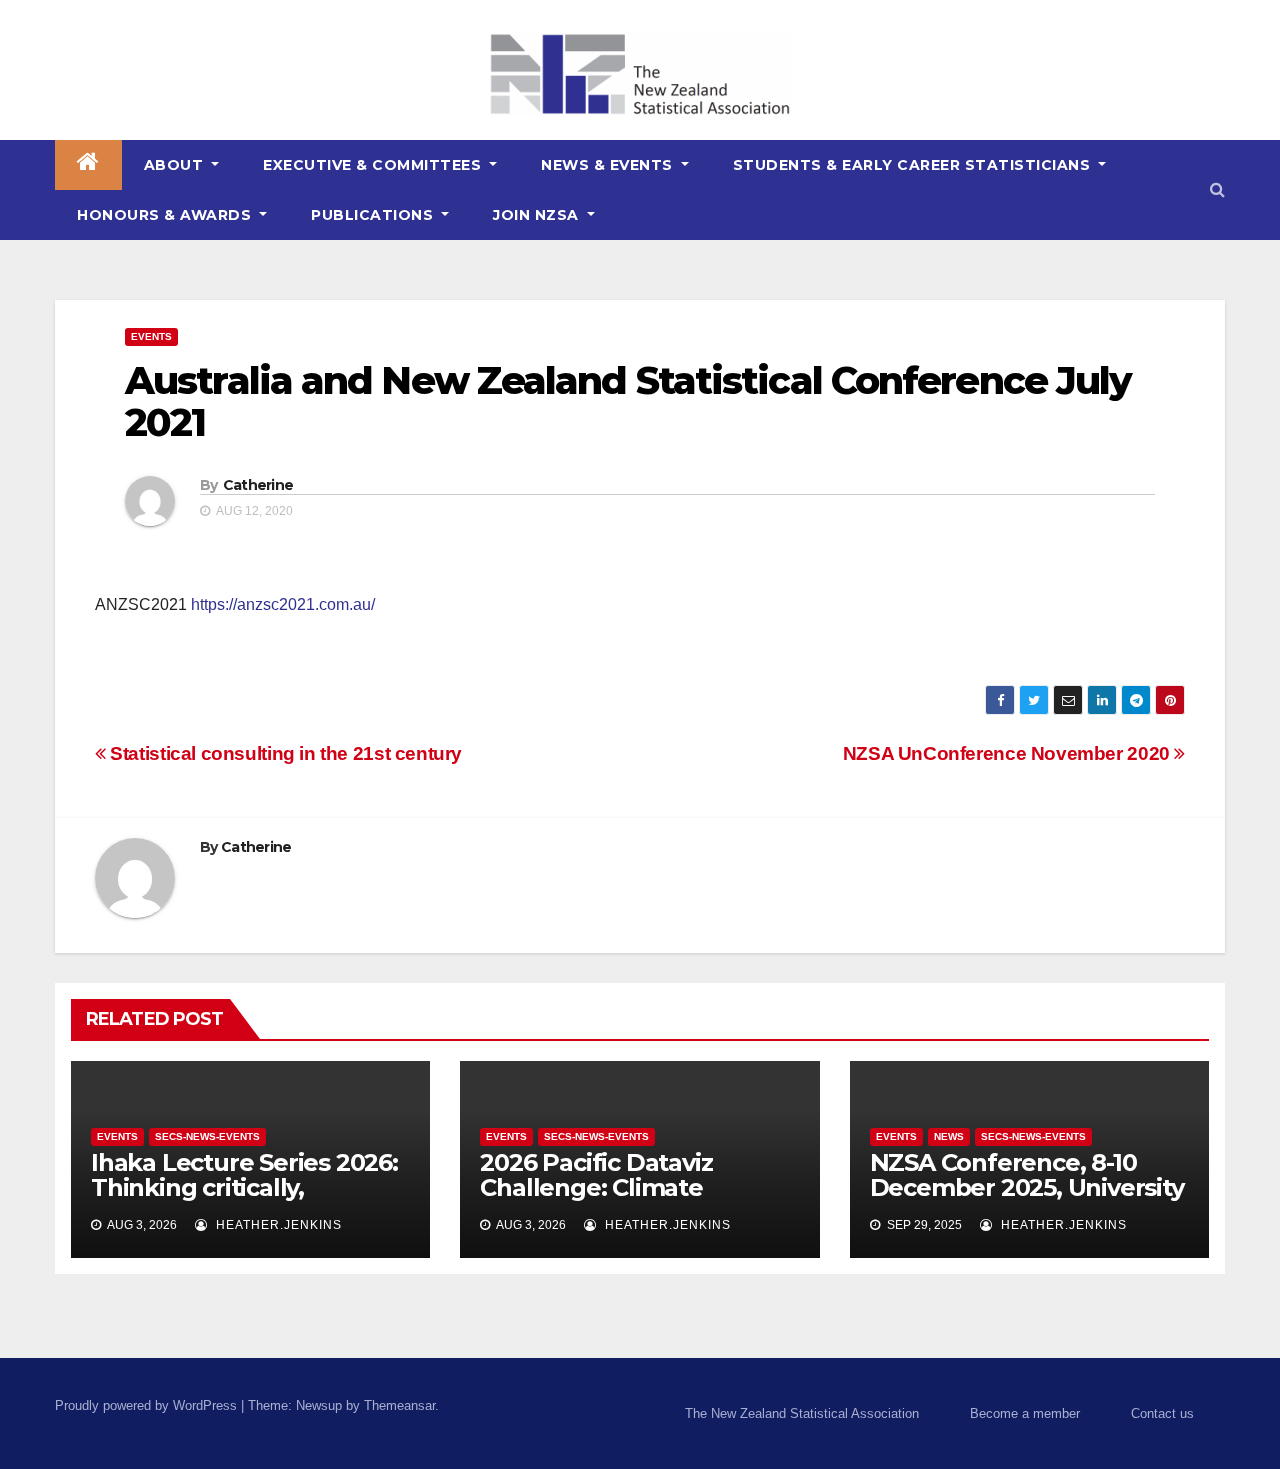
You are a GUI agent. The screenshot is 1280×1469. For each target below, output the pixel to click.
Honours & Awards (166, 215)
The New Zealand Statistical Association (802, 1413)
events (151, 336)
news (949, 1136)
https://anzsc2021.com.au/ (283, 604)
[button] (1217, 189)
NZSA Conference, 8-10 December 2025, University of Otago (1027, 1187)
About (176, 165)
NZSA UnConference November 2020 (1009, 753)
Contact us (1162, 1413)
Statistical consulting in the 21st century (284, 753)
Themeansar (399, 1405)
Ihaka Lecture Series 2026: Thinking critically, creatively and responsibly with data (244, 1200)
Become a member (1025, 1413)
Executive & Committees (374, 165)
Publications (374, 215)
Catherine (258, 485)
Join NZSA (538, 215)
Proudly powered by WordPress (148, 1405)
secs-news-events (207, 1136)
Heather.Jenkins (277, 1225)
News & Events (609, 165)
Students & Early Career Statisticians (914, 165)
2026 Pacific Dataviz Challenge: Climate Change (596, 1187)
